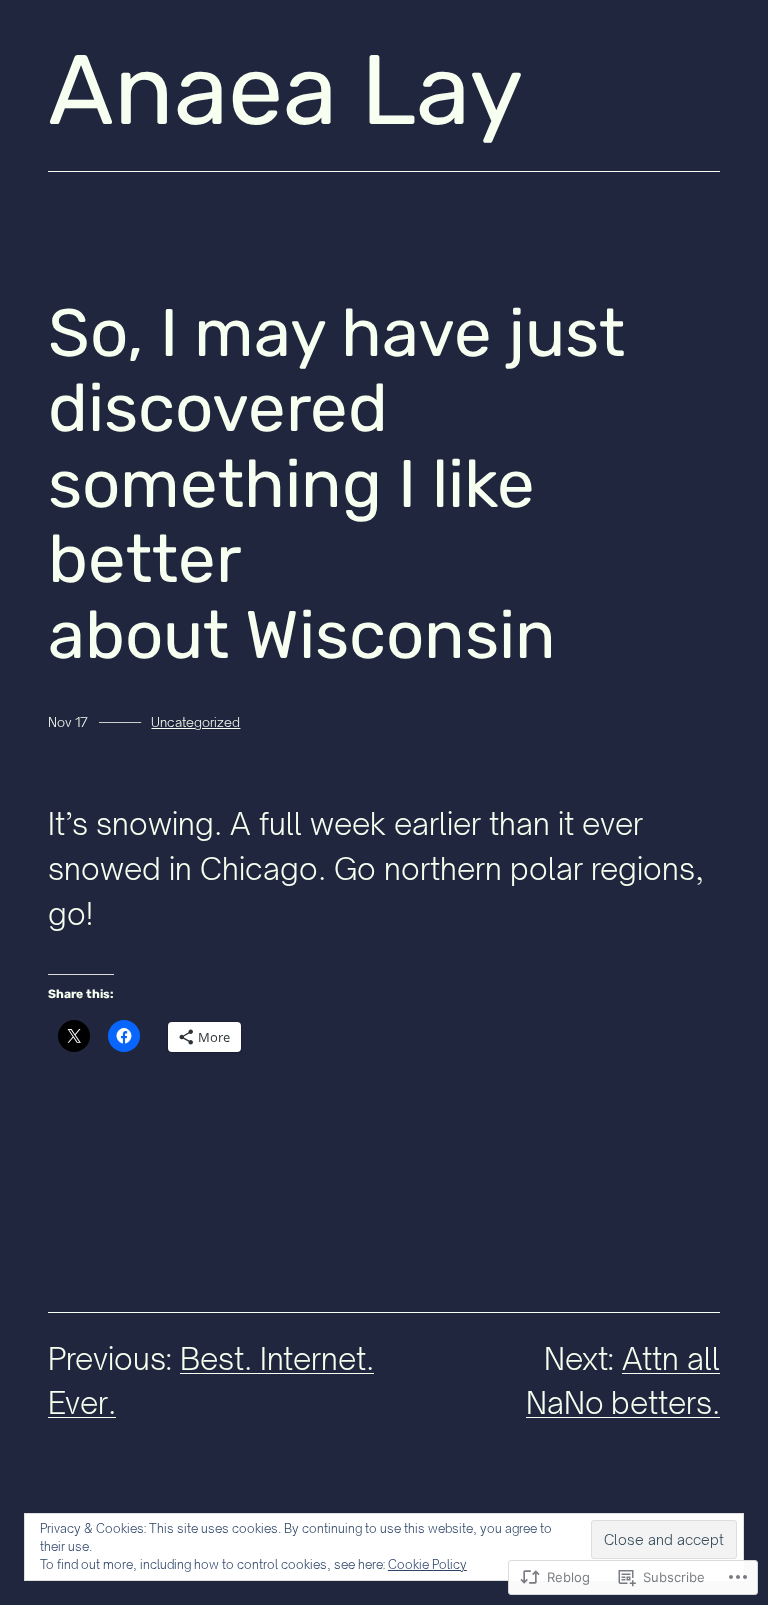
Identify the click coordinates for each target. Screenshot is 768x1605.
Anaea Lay (285, 90)
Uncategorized (195, 722)
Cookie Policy (427, 1564)
